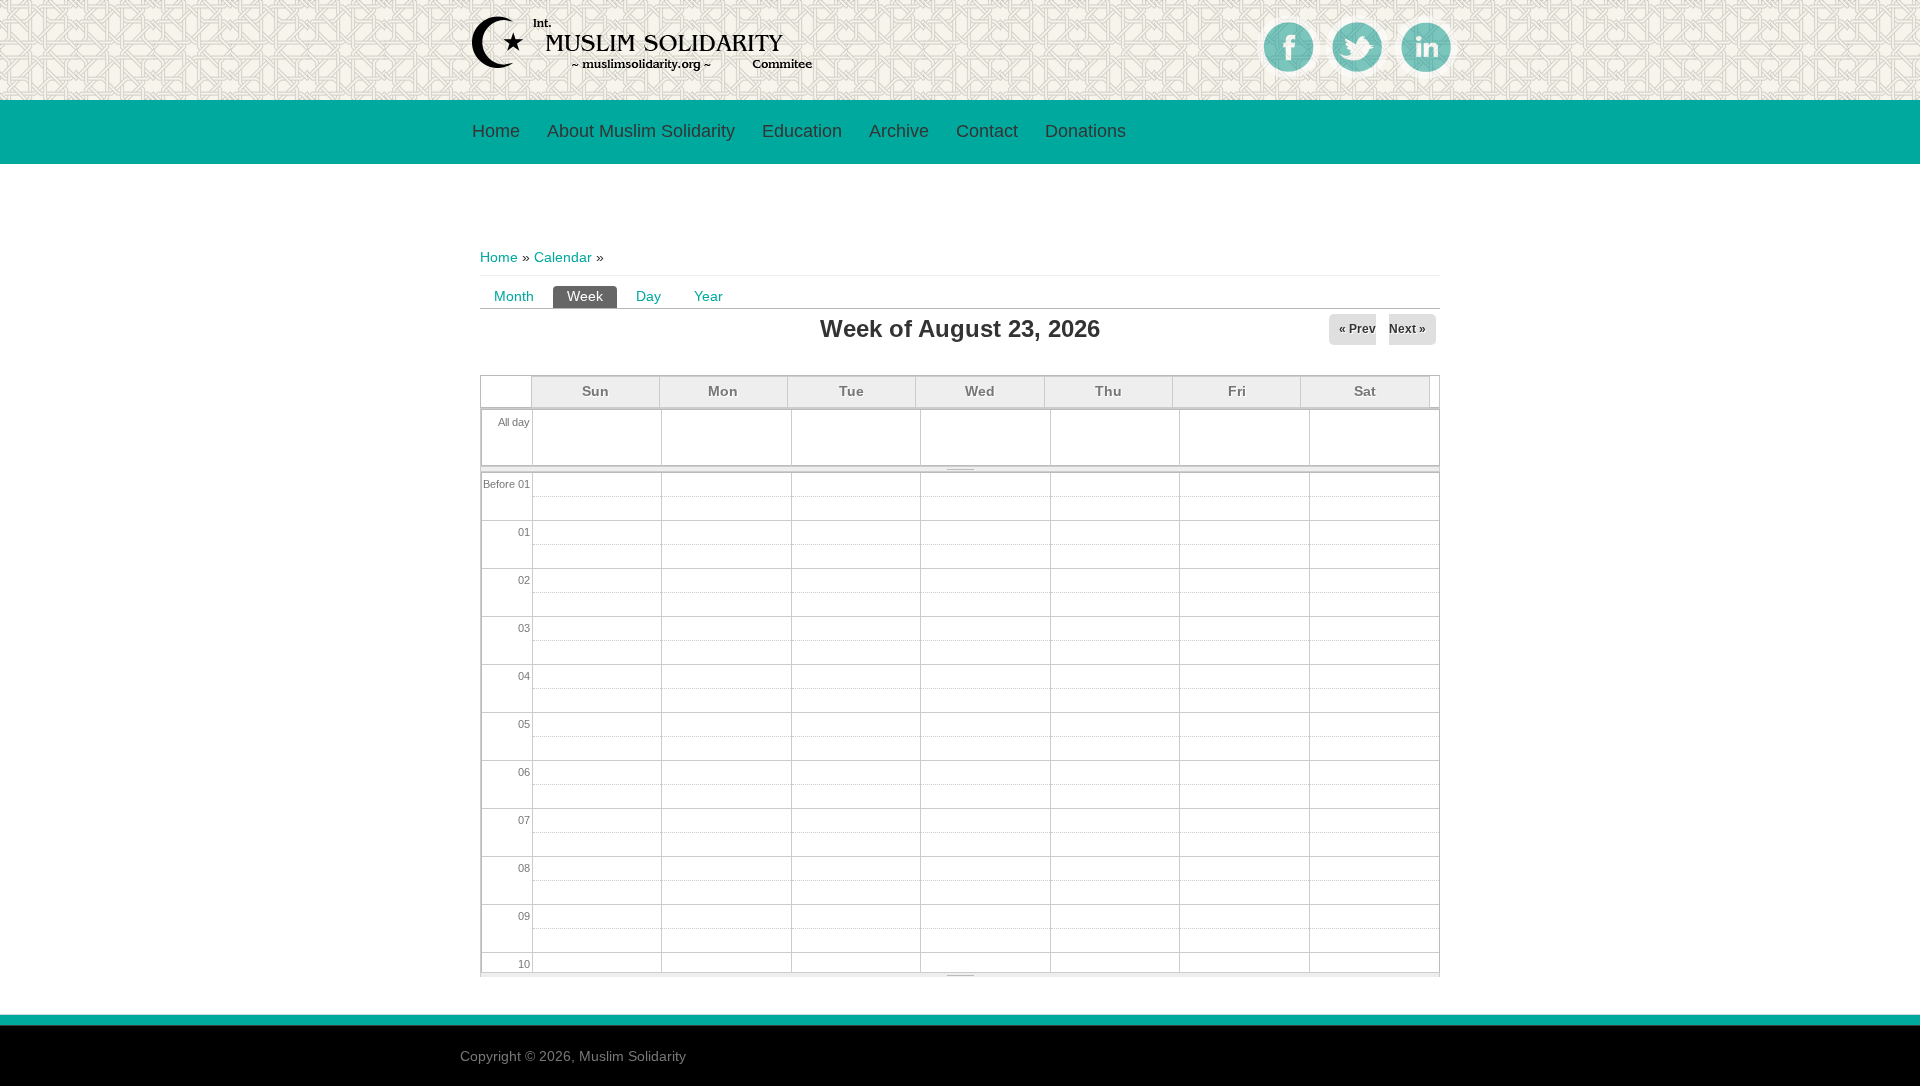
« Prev (1357, 329)
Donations (1085, 131)
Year (708, 296)
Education (802, 131)
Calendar (563, 257)
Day (648, 296)
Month (514, 296)
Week (592, 296)
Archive (899, 131)
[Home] (645, 68)
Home (496, 131)
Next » (1407, 329)
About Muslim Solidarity (641, 131)
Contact (987, 131)
